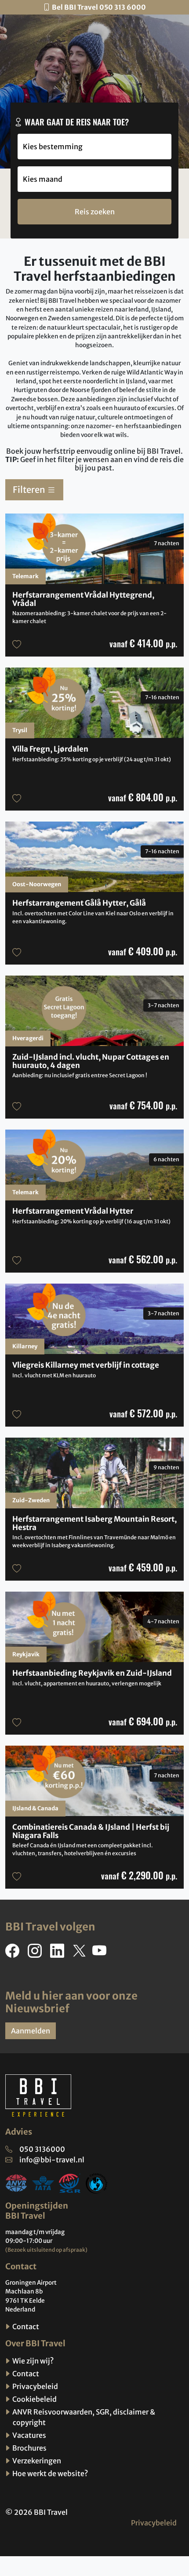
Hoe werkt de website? (49, 2473)
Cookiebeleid (34, 2399)
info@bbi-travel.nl (52, 2160)
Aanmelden (31, 2031)
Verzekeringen (36, 2461)
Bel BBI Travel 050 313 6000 (99, 7)
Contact (25, 2326)
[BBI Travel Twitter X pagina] (80, 1953)
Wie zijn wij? (32, 2361)
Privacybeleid (35, 2386)
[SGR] (70, 2183)
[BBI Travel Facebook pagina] (14, 1953)
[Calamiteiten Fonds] (97, 2183)
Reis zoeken (95, 212)
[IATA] (43, 2183)
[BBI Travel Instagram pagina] (36, 1953)
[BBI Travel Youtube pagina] (101, 1953)
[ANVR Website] (16, 2183)
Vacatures (29, 2435)
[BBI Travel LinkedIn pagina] (59, 1953)
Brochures (29, 2448)
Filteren (30, 490)
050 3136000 (42, 2149)
